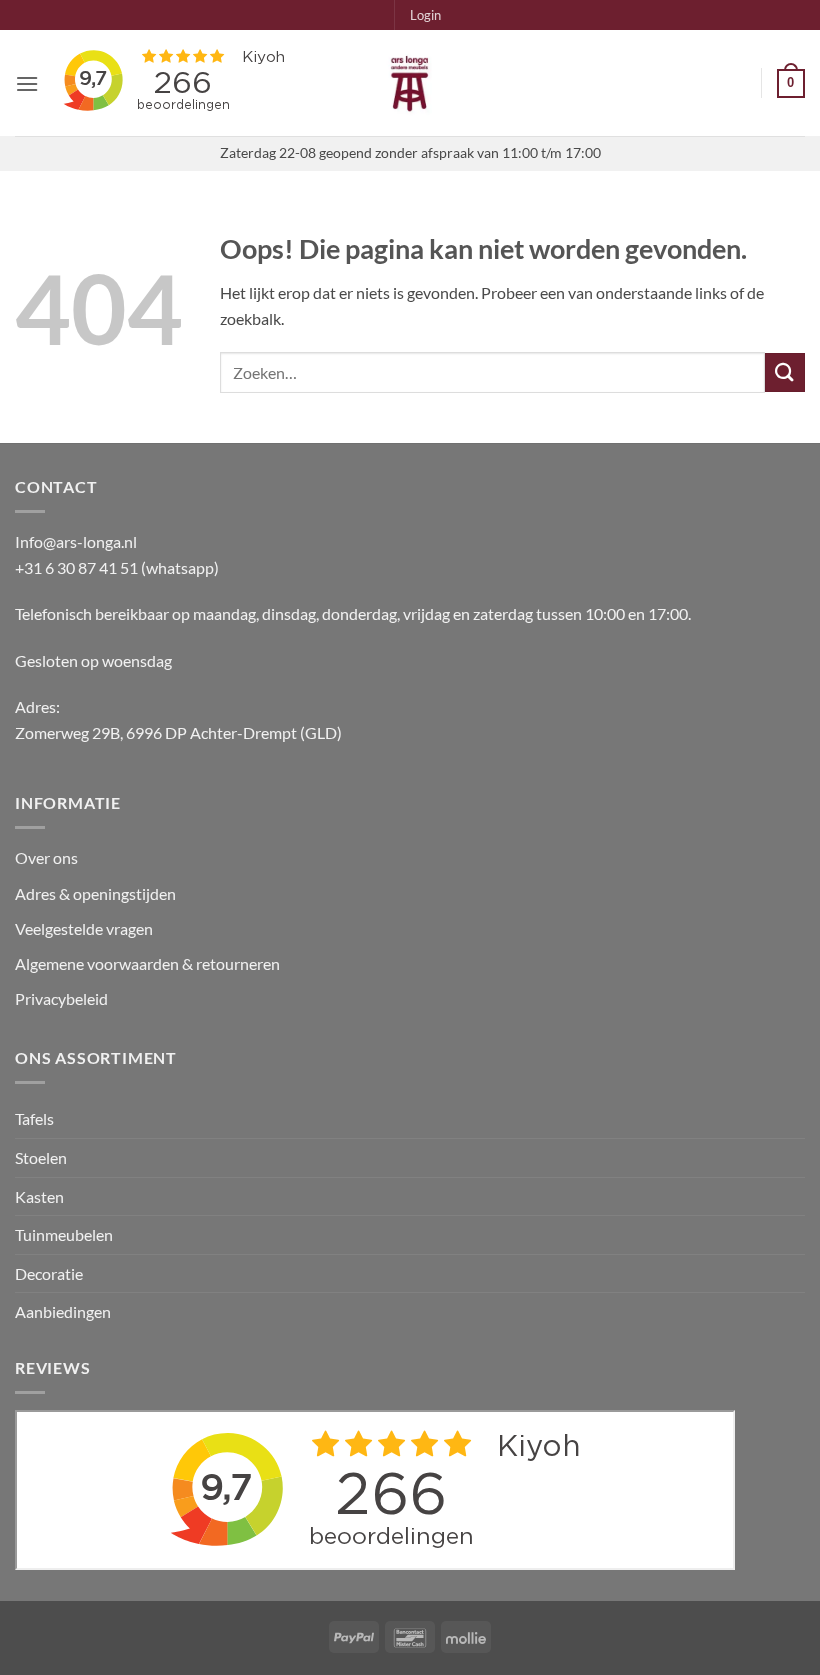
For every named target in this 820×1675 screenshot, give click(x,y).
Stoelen (41, 1157)
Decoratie (49, 1273)
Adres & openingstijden (95, 893)
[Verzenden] (785, 372)
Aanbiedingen (63, 1311)
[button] (425, 15)
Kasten (39, 1196)
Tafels (34, 1118)
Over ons (46, 857)
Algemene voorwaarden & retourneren (147, 963)
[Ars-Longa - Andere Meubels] (410, 83)
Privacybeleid (61, 998)
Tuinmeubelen (64, 1234)
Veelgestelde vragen (85, 928)
